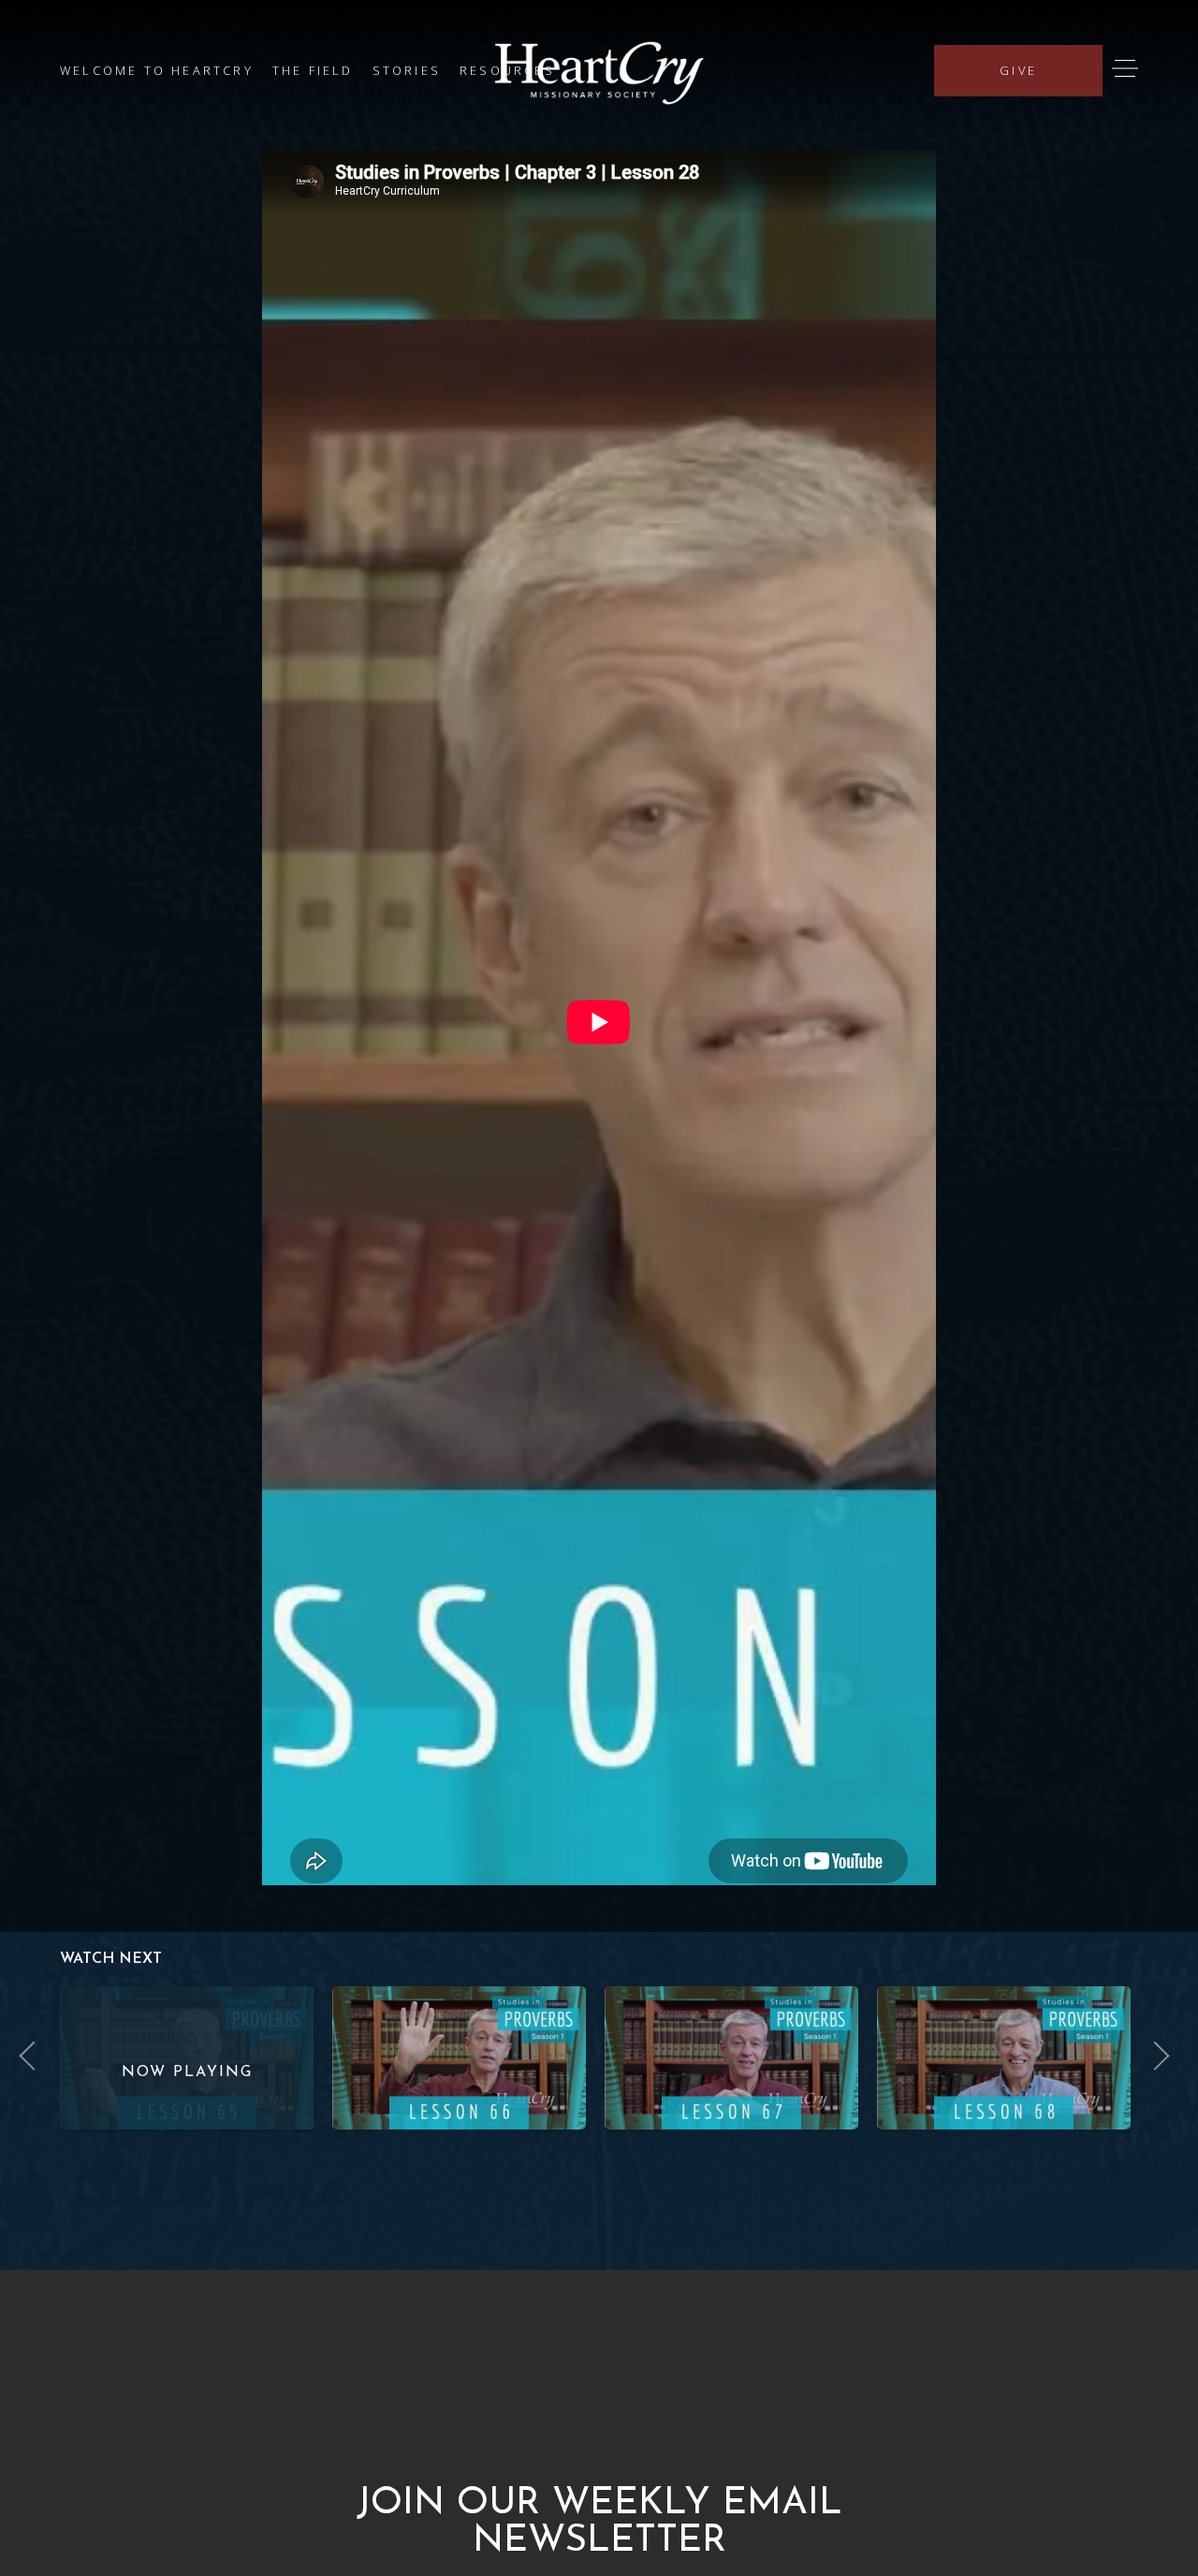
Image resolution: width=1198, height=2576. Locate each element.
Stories (407, 70)
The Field (313, 70)
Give (1018, 70)
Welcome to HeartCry (157, 70)
